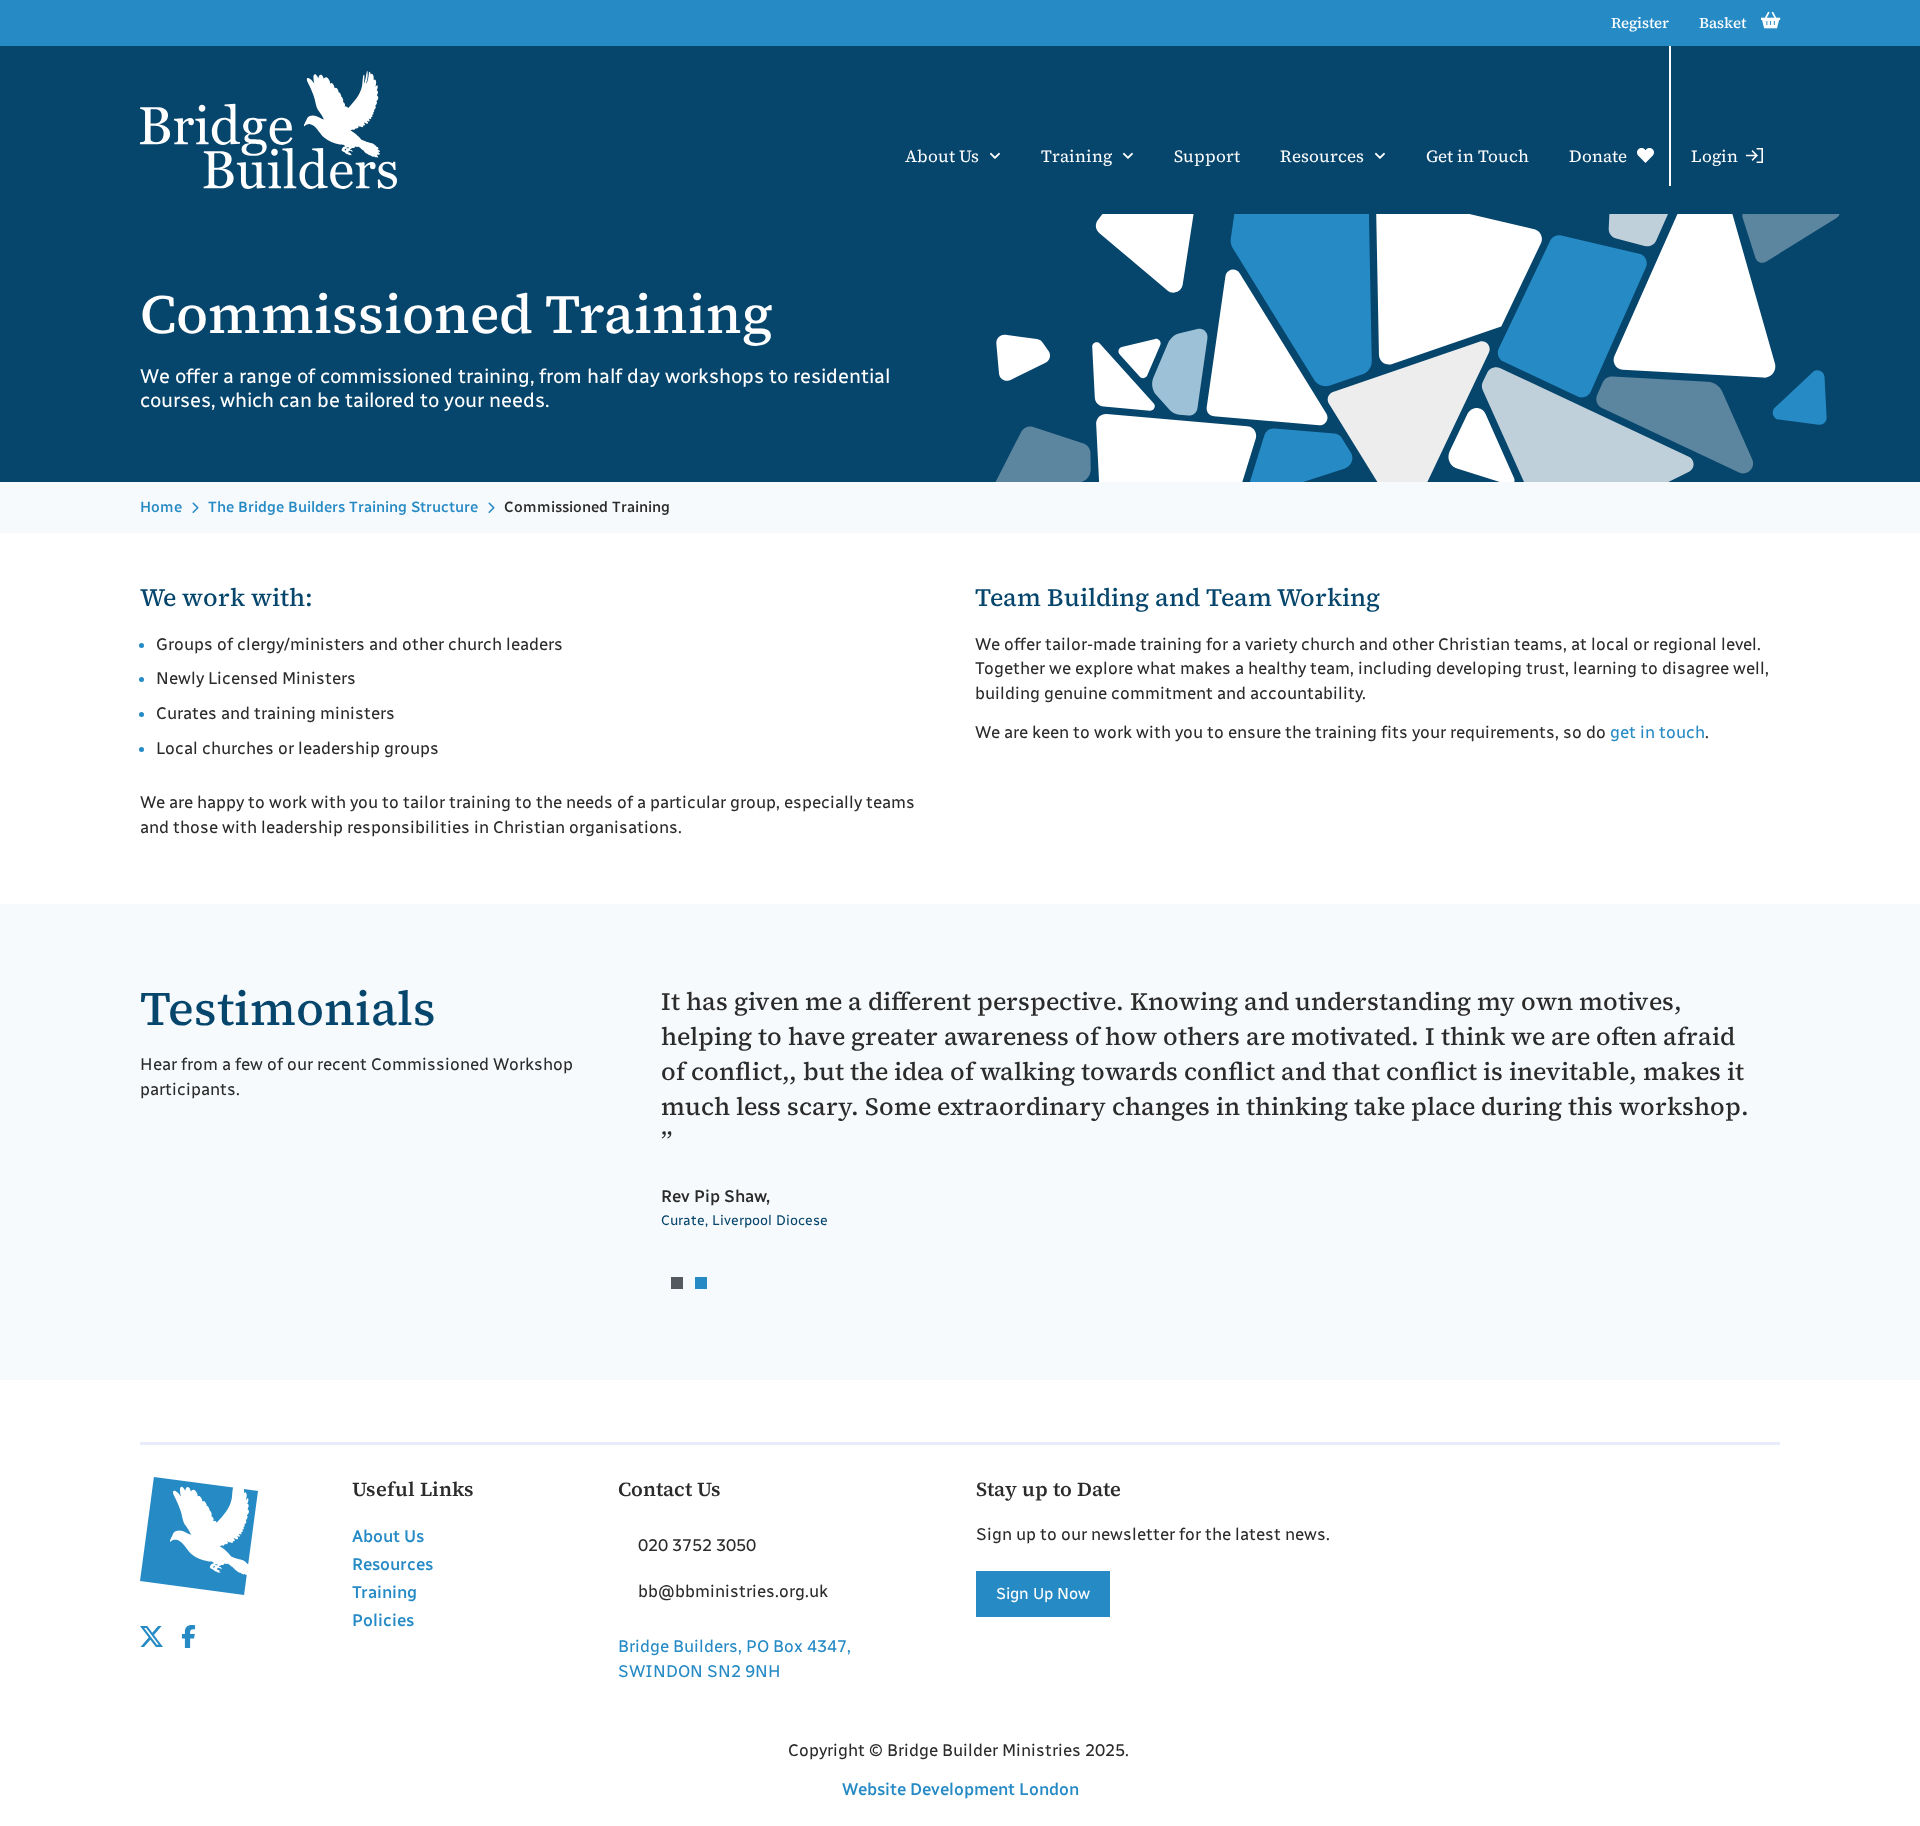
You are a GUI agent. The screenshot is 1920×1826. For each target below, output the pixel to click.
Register (1640, 22)
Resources (1322, 156)
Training (1076, 156)
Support (1207, 156)
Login (1714, 156)
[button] (677, 1283)
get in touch (1657, 732)
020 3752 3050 (697, 1545)
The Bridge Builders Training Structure (343, 507)
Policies (383, 1620)
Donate (1598, 156)
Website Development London (960, 1789)
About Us (942, 156)
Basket (1722, 22)
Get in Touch (1477, 156)
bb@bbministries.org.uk (733, 1591)
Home (161, 507)
